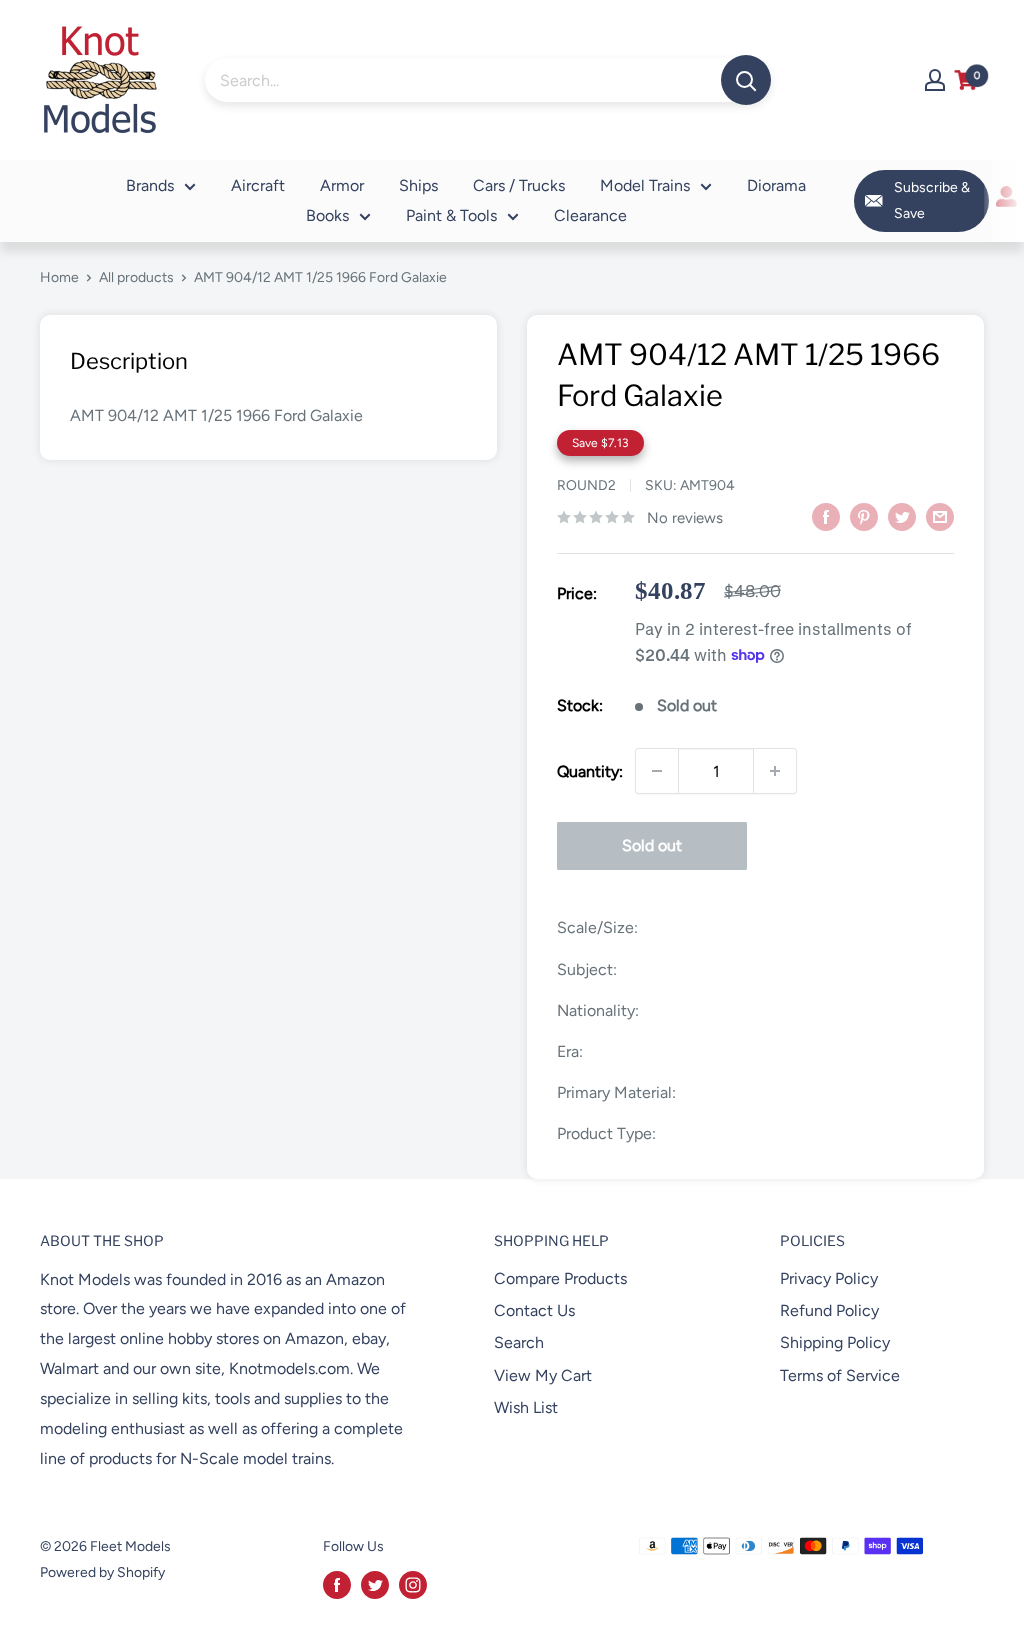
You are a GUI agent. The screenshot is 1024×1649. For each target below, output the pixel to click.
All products (136, 277)
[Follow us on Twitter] (375, 1585)
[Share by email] (940, 516)
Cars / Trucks (519, 185)
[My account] (935, 80)
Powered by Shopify (102, 1572)
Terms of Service (840, 1375)
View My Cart (543, 1375)
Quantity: (590, 771)
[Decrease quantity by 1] (657, 771)
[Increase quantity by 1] (775, 771)
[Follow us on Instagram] (413, 1585)
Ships (418, 185)
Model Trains (645, 185)
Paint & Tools (451, 215)
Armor (342, 185)
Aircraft (258, 185)
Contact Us (534, 1310)
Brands (150, 185)
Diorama (776, 185)
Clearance (590, 215)
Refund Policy (829, 1310)
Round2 (586, 485)
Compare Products (560, 1278)
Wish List (526, 1407)
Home (59, 277)
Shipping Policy (835, 1342)
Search (519, 1342)
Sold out (652, 845)
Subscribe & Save (932, 200)
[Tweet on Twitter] (902, 516)
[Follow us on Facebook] (337, 1585)
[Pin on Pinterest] (864, 516)
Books (327, 215)
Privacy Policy (829, 1278)
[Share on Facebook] (826, 516)
